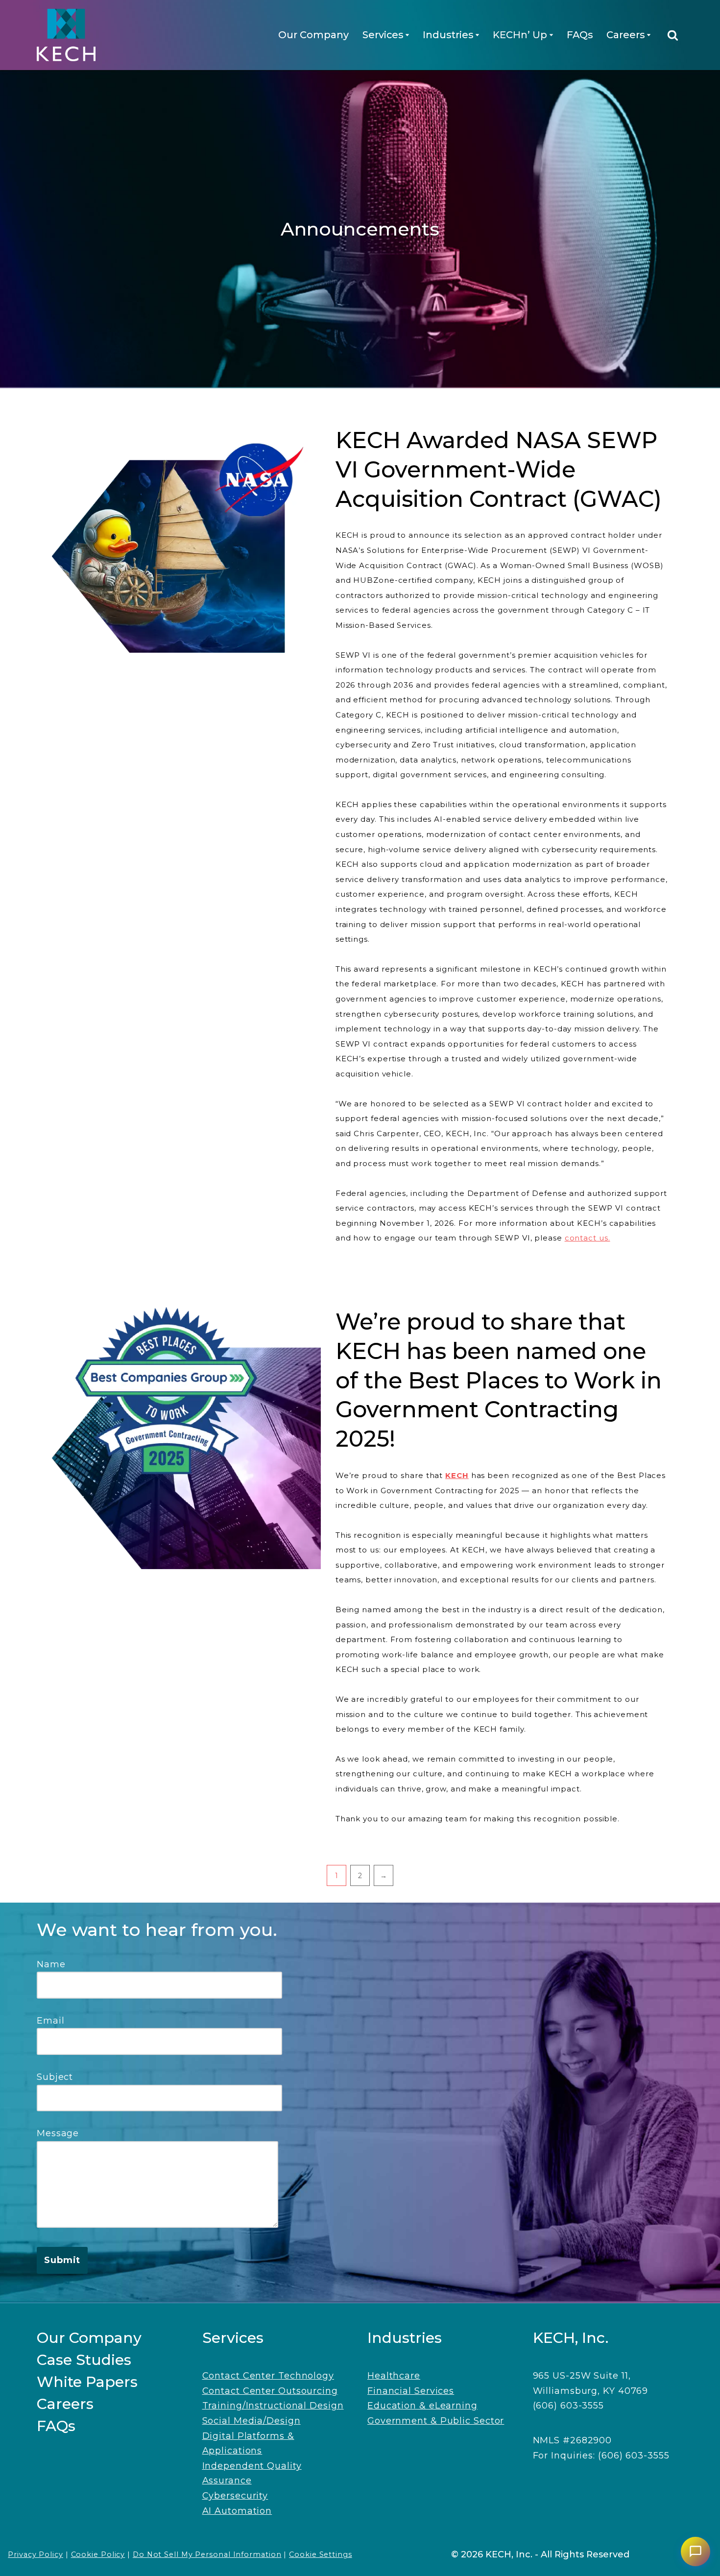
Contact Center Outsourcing (270, 2391)
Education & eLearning (422, 2406)
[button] (407, 35)
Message (58, 2133)
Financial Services (411, 2391)
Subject (55, 2077)
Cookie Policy (98, 2554)
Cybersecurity (235, 2496)
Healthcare (394, 2376)
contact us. (588, 1238)
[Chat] (696, 2552)
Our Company (313, 35)
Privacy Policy (36, 2554)
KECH (457, 1475)
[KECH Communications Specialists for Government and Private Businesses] (66, 35)
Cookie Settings (321, 2554)
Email (51, 2021)
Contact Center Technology (268, 2376)
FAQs (580, 35)
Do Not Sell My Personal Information (207, 2554)
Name (51, 1964)
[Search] (673, 35)
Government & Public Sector (436, 2421)
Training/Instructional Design (273, 2406)
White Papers (87, 2382)
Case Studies (84, 2360)
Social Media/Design (252, 2421)
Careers (65, 2404)
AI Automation (237, 2511)
